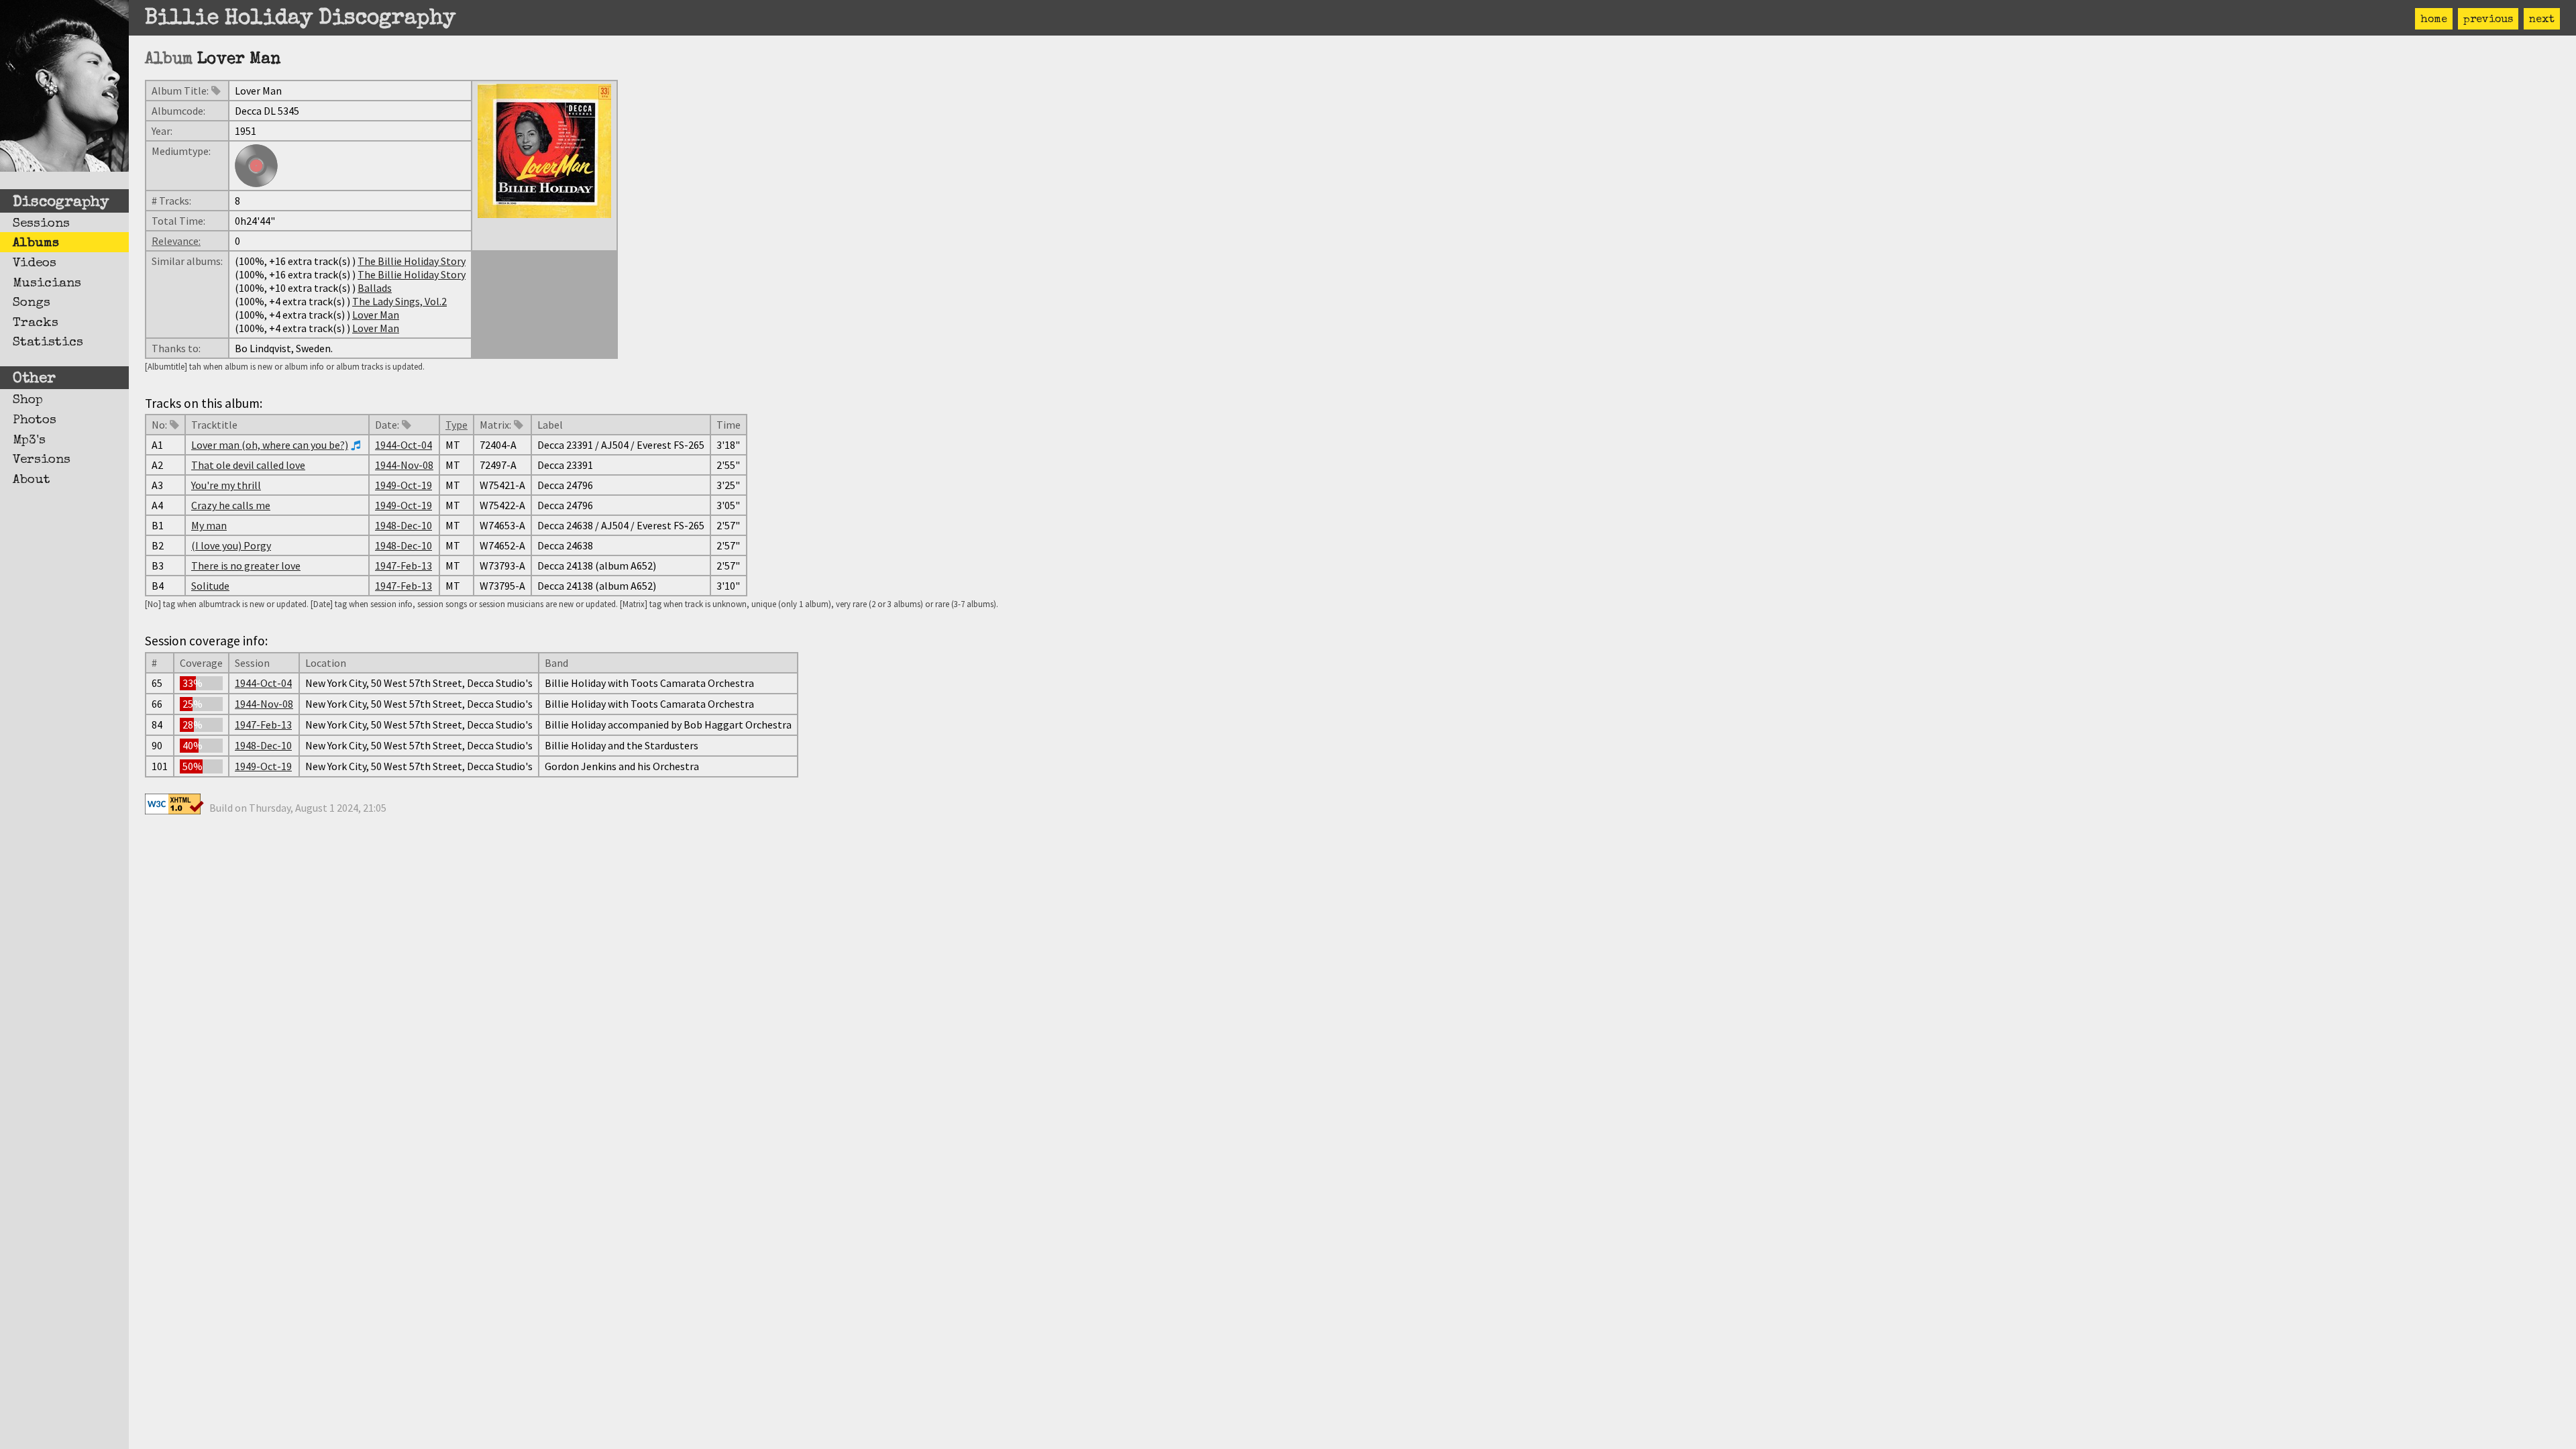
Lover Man (376, 315)
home (2434, 20)
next (2542, 20)
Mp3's (29, 441)
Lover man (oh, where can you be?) (270, 445)
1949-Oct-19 (404, 485)
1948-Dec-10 (404, 525)
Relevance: (176, 241)
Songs (32, 303)
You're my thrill (226, 485)
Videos (35, 264)
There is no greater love (246, 566)
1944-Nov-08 (404, 465)
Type (457, 425)
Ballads (375, 288)
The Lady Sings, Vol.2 (399, 301)
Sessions (41, 224)
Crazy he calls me (231, 505)
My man (209, 525)
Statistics (48, 343)
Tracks (36, 323)
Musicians (47, 284)
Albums (36, 244)
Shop (28, 400)
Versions (42, 460)
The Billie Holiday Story (412, 261)
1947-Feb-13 (404, 566)
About (32, 480)
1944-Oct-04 (404, 445)
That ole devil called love (248, 465)
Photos (35, 421)
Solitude (210, 586)
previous (2488, 20)
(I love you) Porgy (231, 545)
